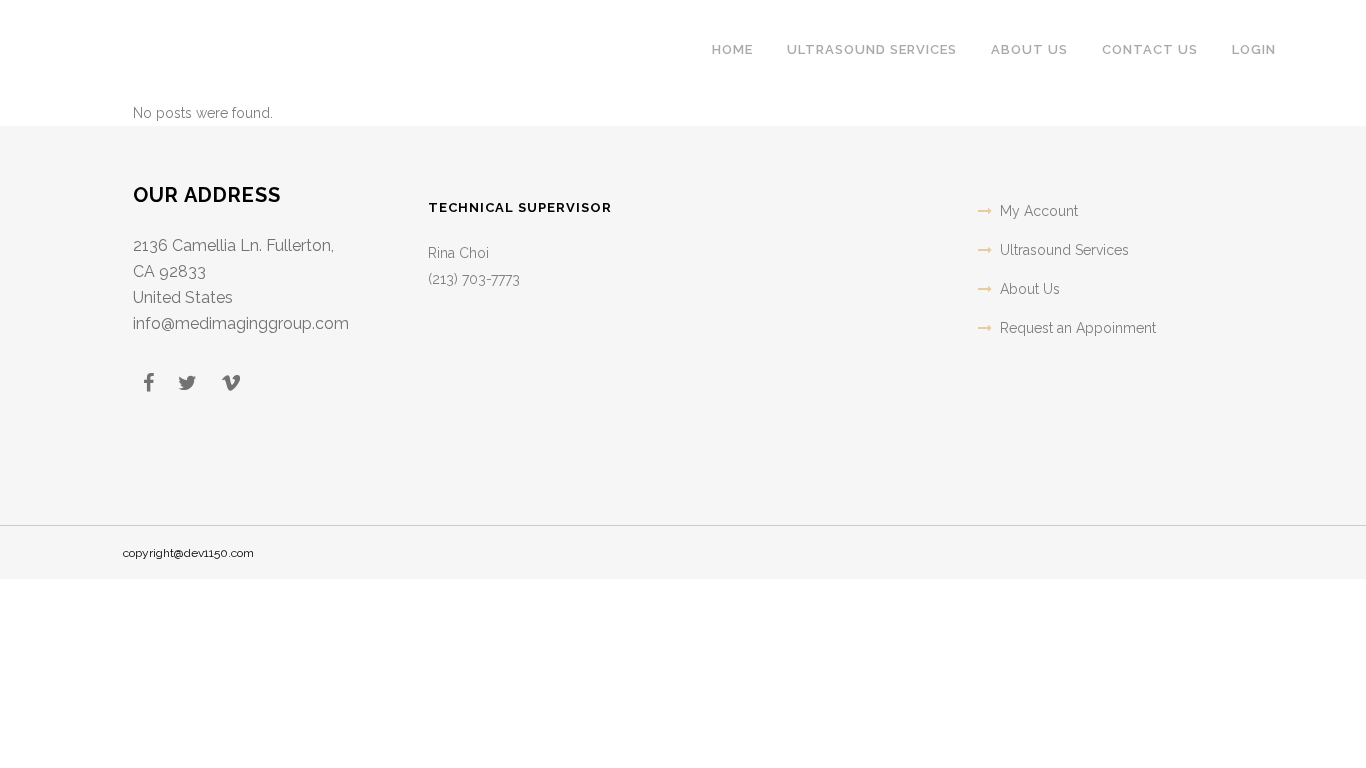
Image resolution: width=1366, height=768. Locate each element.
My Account (1039, 211)
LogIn (1254, 49)
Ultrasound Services (1064, 250)
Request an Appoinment (1078, 328)
